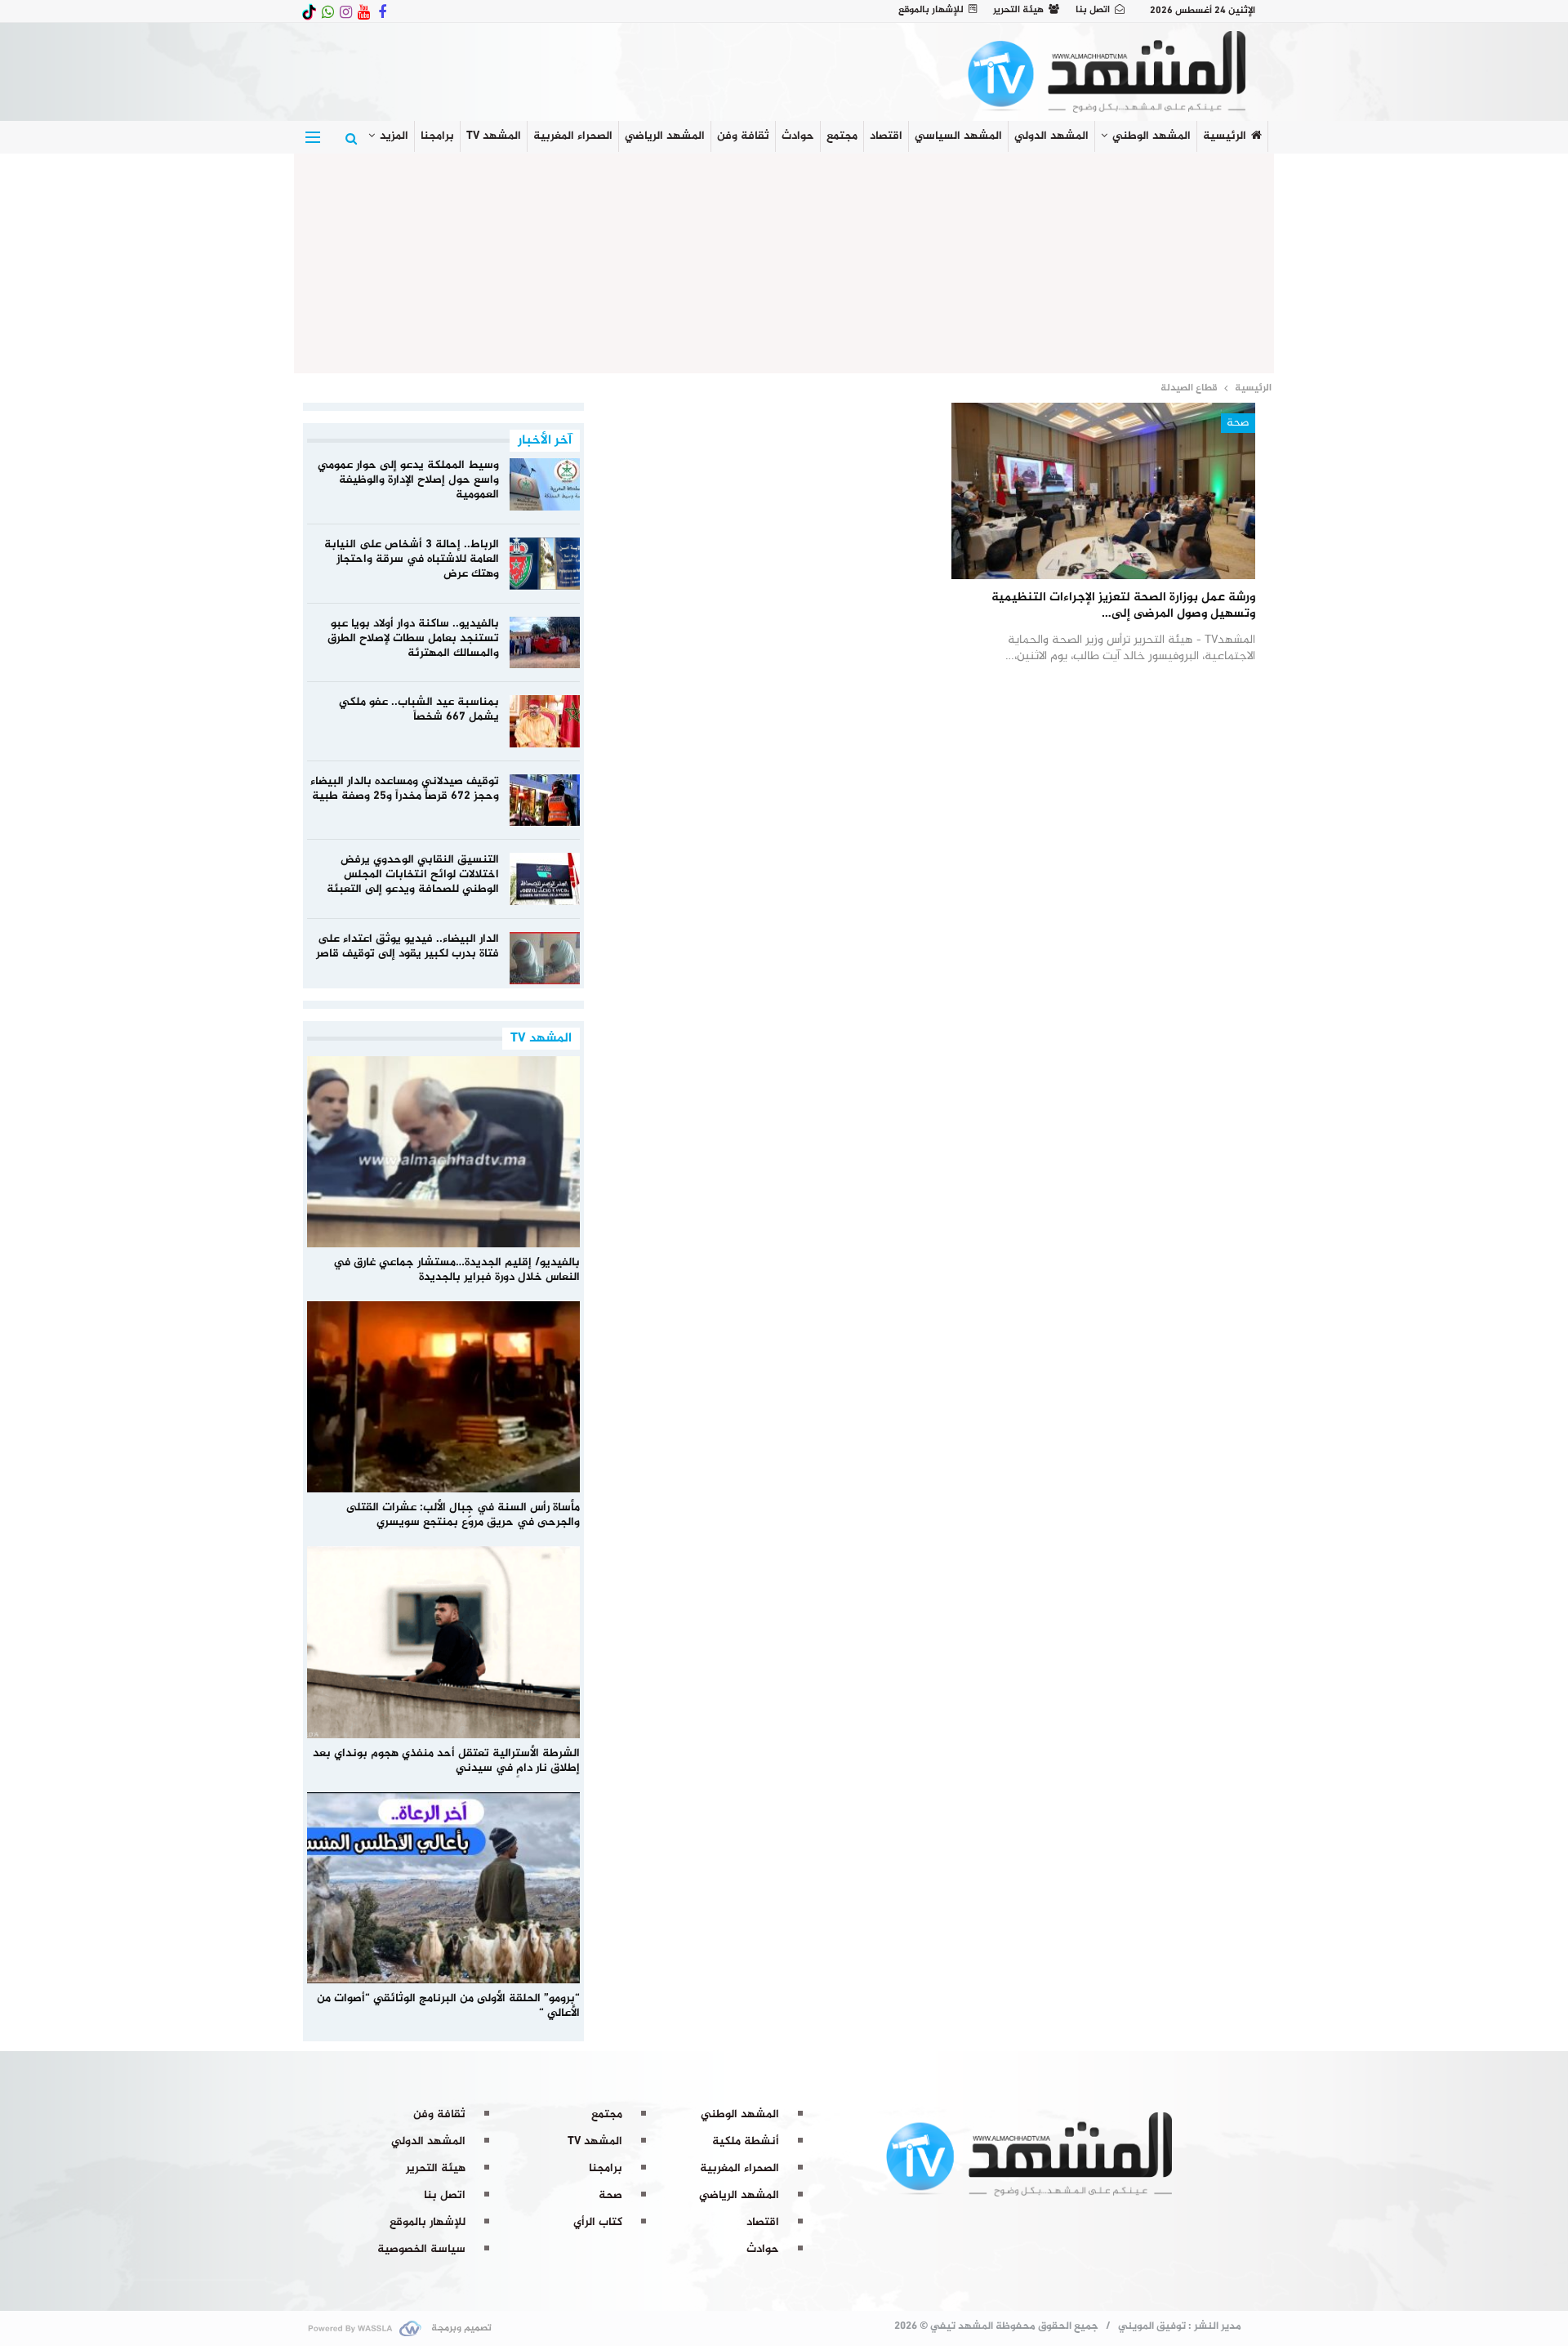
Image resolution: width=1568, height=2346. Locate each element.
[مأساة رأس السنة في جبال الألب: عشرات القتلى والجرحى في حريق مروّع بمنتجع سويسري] (444, 1397)
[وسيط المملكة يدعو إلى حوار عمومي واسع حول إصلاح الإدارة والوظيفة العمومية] (545, 484)
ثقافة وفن (743, 136)
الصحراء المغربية (573, 136)
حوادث (798, 136)
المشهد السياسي (958, 136)
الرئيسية (1225, 136)
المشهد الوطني (1151, 136)
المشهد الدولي (1051, 136)
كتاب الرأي (598, 2222)
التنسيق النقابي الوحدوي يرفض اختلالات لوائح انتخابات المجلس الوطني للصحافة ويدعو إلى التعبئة (413, 874)
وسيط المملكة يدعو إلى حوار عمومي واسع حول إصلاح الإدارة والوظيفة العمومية (408, 480)
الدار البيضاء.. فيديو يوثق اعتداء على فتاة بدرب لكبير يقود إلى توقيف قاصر (408, 946)
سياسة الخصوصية (421, 2249)
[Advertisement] (784, 260)
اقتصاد (886, 136)
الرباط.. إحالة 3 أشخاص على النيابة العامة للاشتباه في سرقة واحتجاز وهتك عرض (412, 559)
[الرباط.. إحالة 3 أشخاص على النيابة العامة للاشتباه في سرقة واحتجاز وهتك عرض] (545, 564)
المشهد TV (494, 136)
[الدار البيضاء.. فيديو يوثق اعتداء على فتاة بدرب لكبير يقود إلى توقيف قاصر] (545, 958)
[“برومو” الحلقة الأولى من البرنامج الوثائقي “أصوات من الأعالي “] (444, 1888)
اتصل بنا (1093, 10)
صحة (1238, 423)
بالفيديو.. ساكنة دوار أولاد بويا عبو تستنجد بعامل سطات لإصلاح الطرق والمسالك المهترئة (413, 638)
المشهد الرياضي (665, 136)
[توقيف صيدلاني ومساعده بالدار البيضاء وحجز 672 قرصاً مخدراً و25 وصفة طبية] (545, 801)
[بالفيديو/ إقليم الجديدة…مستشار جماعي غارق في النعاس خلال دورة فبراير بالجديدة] (444, 1152)
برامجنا (437, 136)
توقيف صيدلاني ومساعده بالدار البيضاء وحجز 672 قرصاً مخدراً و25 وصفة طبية (405, 789)
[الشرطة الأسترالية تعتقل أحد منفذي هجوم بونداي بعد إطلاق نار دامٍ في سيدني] (444, 1642)
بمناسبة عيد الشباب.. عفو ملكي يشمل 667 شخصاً (419, 709)
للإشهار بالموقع (931, 10)
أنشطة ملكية (746, 2141)
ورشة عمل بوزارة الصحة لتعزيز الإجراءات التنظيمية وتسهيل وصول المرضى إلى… (1123, 606)
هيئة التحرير (1018, 10)
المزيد (394, 136)
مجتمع (842, 136)
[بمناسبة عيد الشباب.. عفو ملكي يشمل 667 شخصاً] (545, 721)
